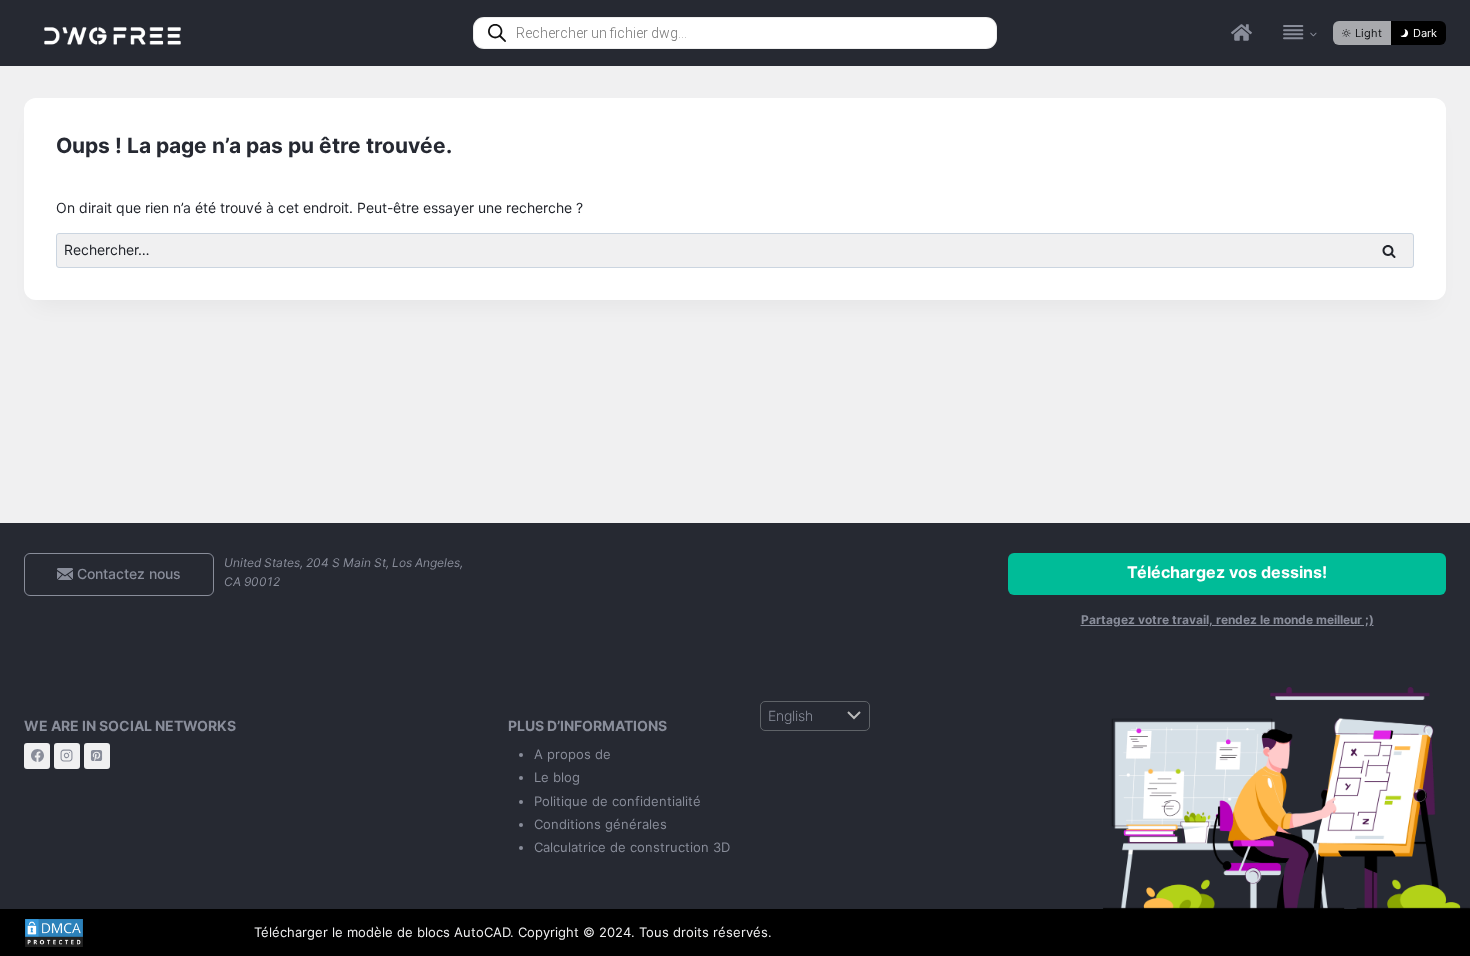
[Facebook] (37, 756)
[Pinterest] (97, 756)
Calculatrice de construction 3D (632, 847)
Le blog (557, 777)
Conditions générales (600, 824)
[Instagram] (67, 756)
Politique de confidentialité (617, 801)
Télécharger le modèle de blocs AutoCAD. (384, 932)
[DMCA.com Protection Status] (124, 933)
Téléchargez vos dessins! (1227, 572)
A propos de (572, 754)
